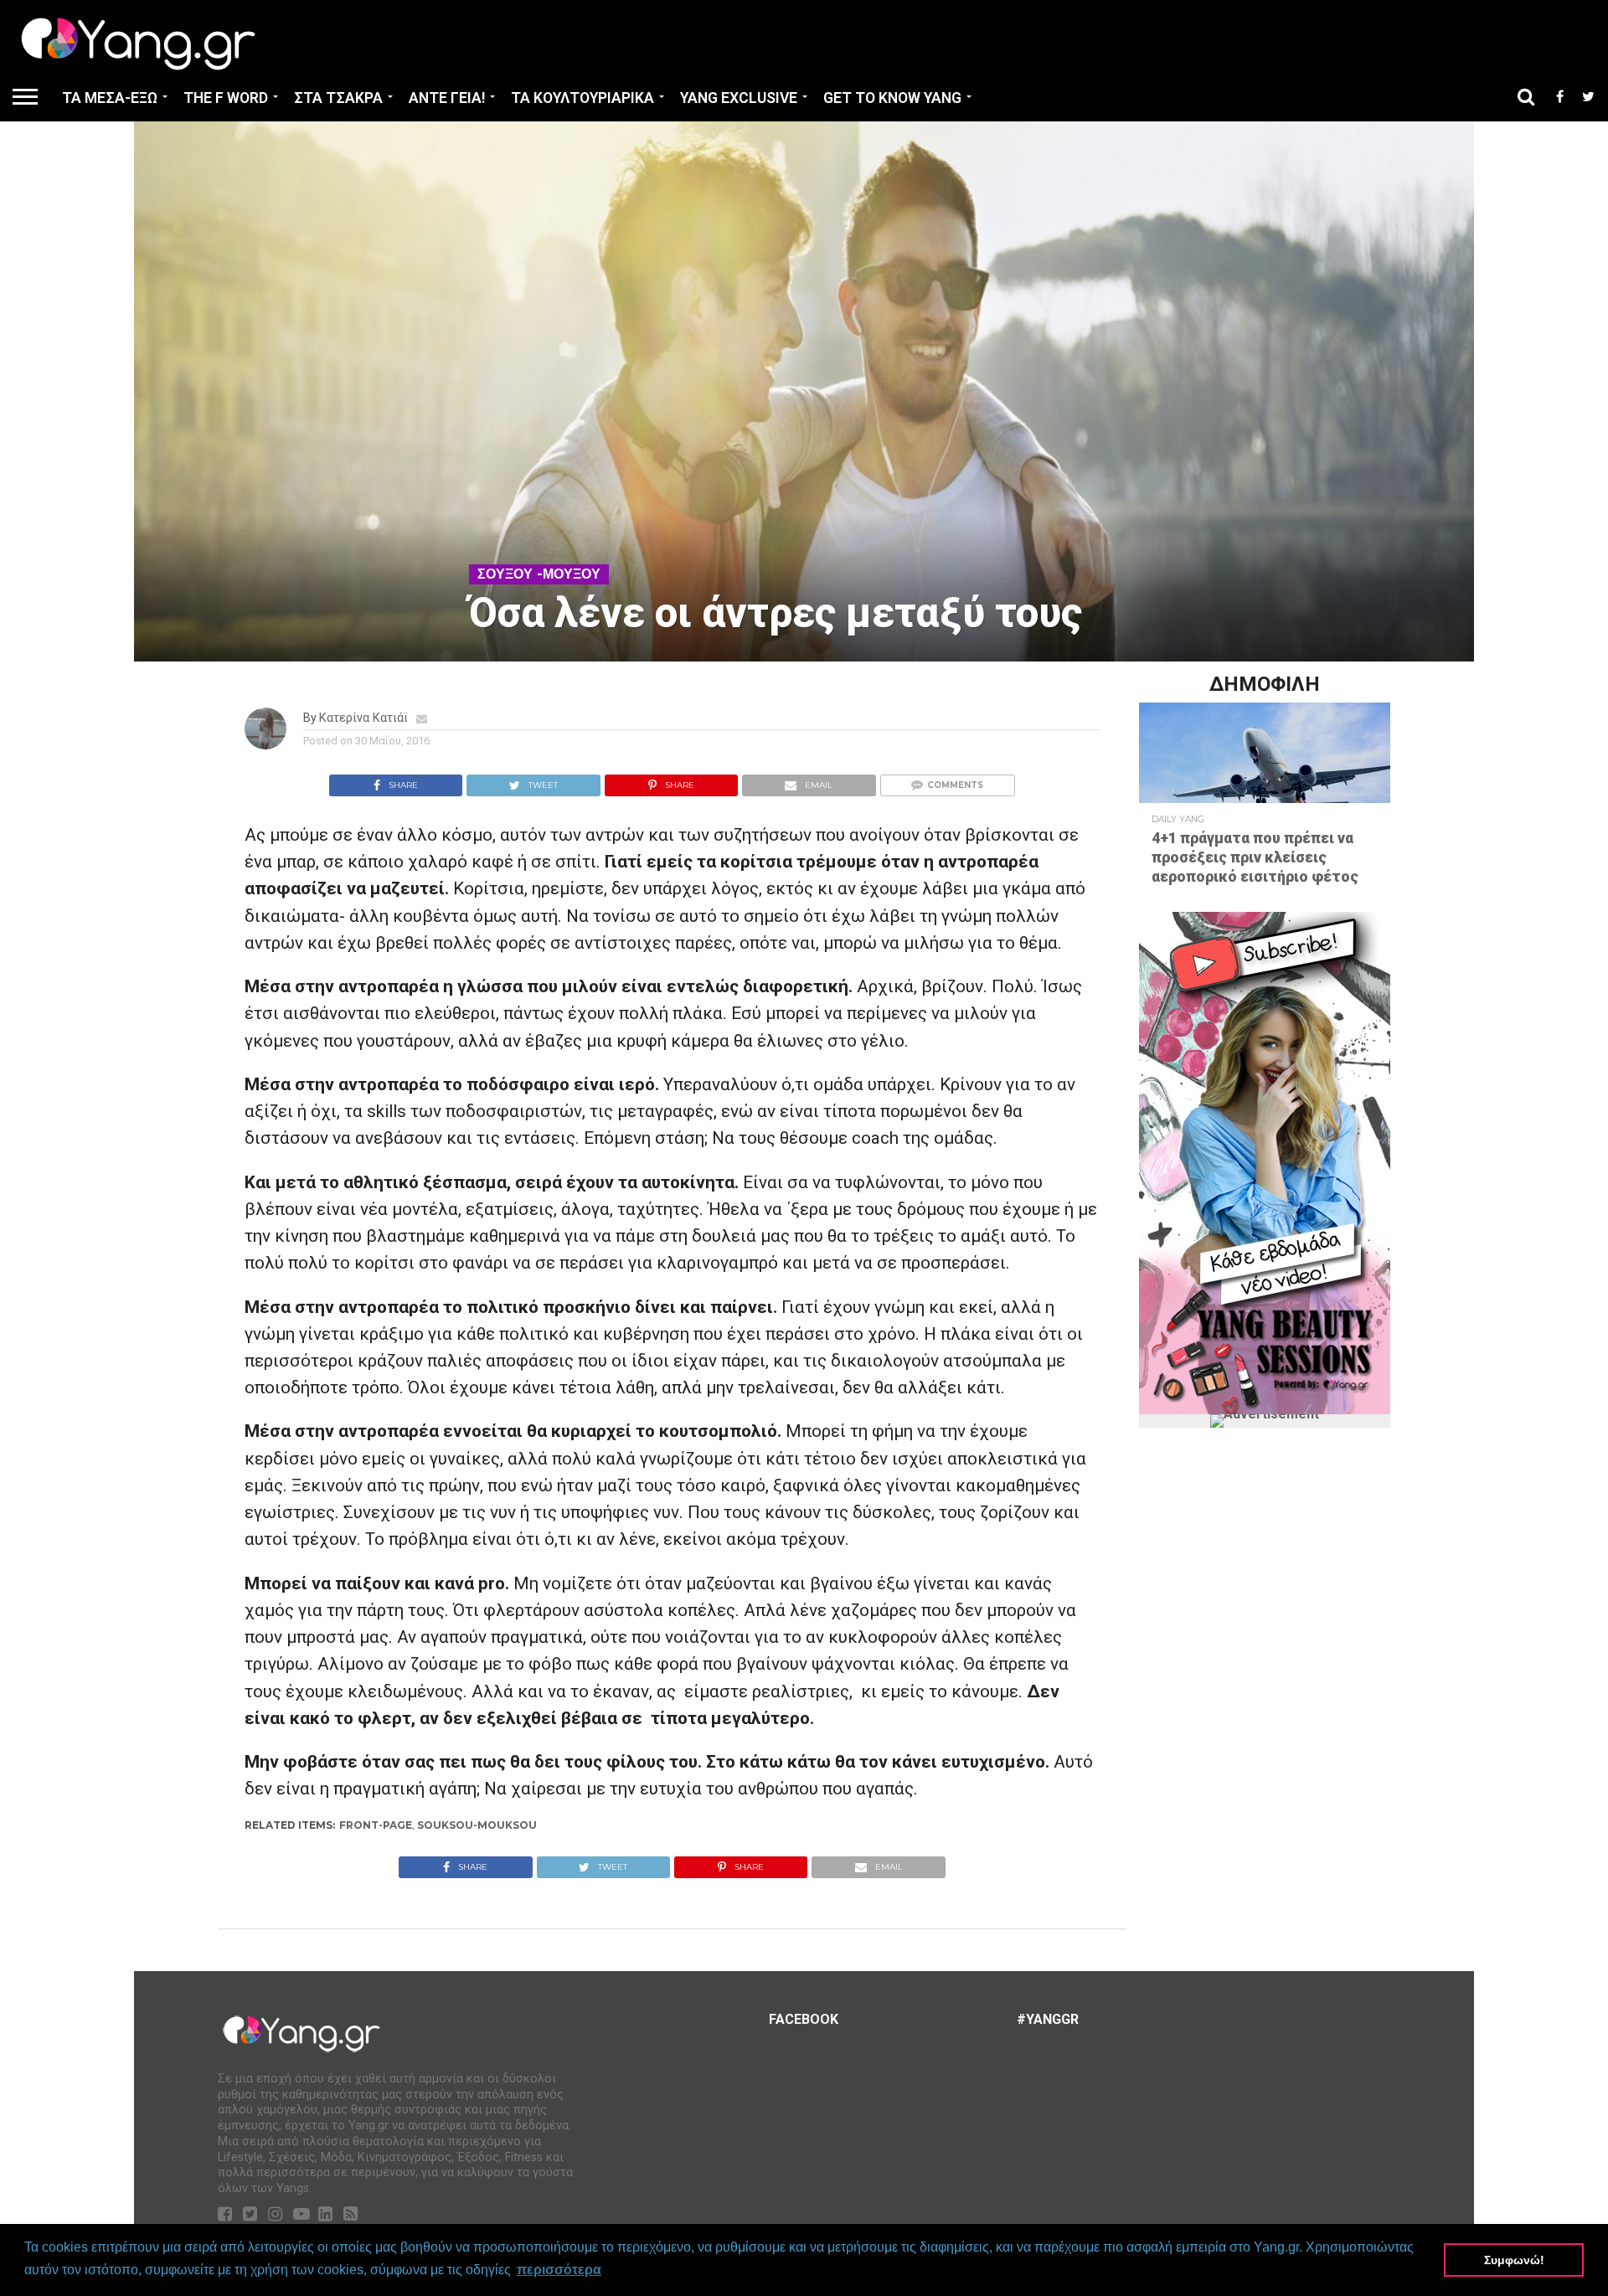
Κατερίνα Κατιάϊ (363, 718)
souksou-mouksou (477, 1825)
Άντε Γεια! (447, 98)
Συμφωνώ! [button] (1514, 2260)
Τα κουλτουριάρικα (582, 98)
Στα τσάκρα (338, 98)
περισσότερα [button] (559, 2270)
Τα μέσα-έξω (110, 98)
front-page (376, 1825)
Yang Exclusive (739, 98)
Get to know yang (892, 98)
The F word (226, 98)
